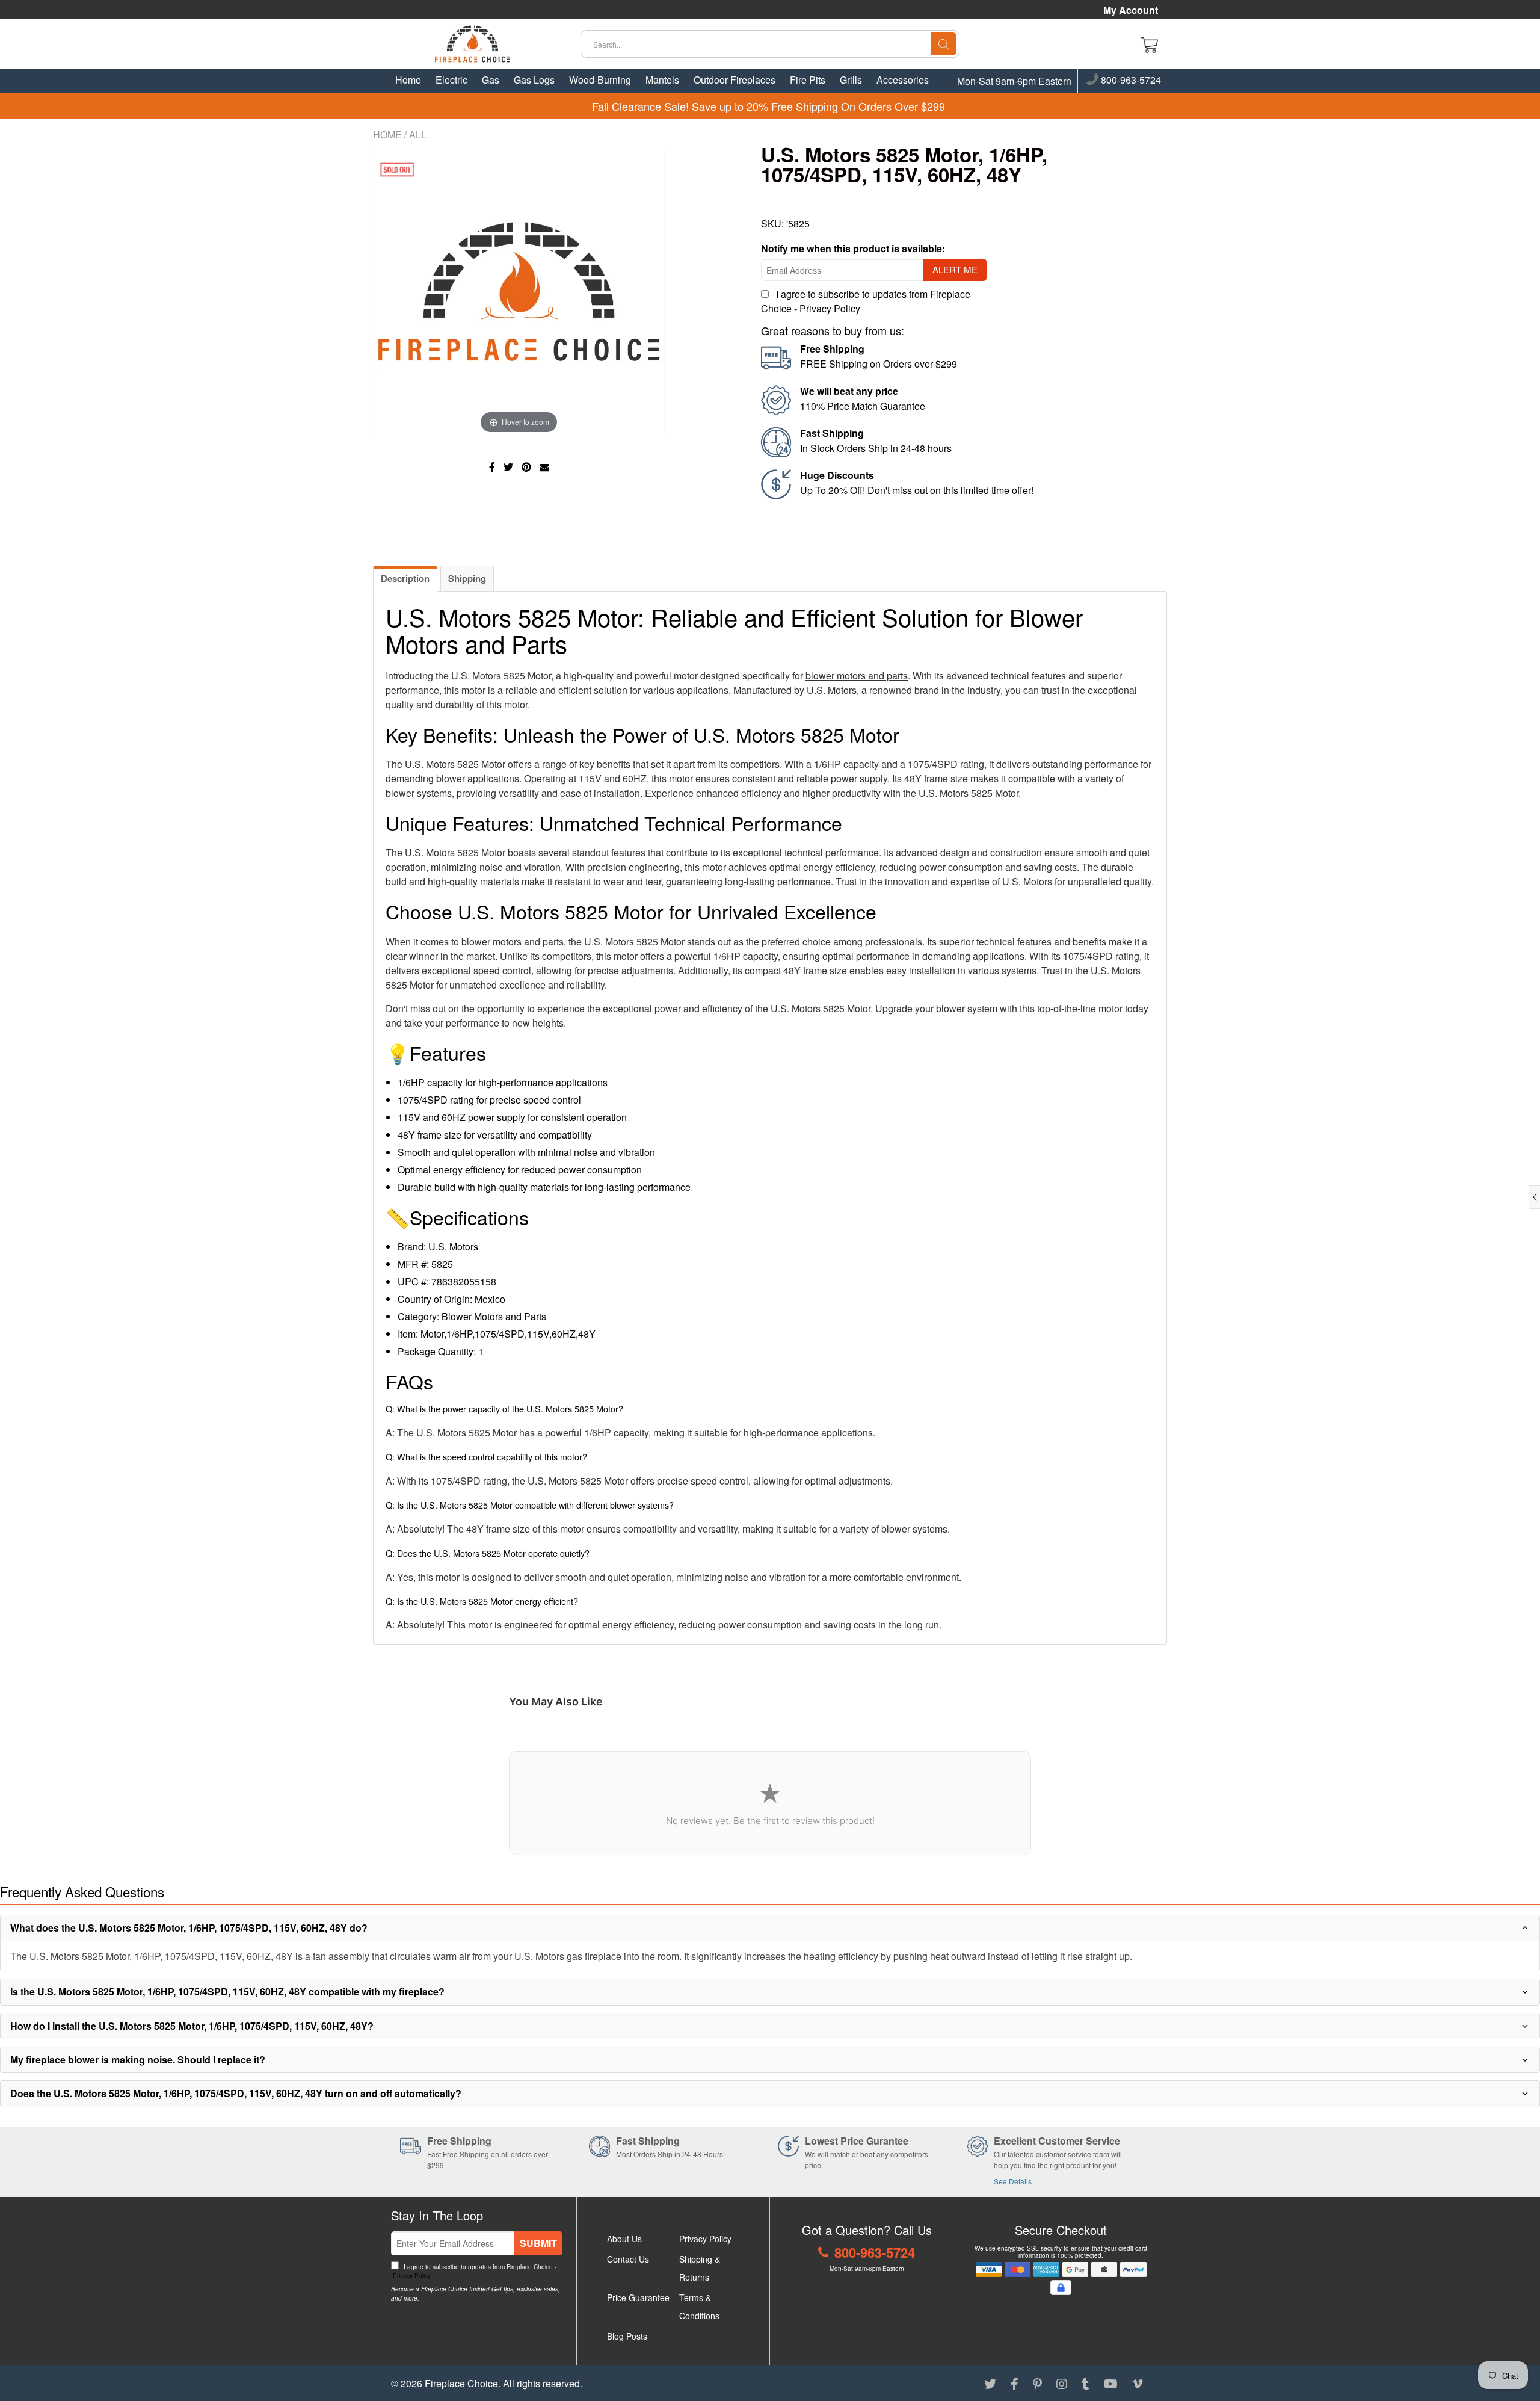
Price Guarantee (638, 2297)
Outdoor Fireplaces (735, 80)
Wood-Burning (600, 80)
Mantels (662, 80)
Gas (491, 80)
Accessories (903, 80)
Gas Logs (534, 80)
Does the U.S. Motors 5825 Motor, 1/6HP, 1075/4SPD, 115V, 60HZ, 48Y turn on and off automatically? (236, 2093)
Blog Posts (627, 2336)
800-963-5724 (1130, 81)
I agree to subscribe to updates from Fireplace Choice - (474, 2271)
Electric (451, 80)
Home (408, 80)
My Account (1131, 10)
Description (405, 578)
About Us (624, 2239)
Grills (851, 80)
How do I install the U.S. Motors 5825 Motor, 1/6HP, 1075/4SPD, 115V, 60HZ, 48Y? (192, 2026)
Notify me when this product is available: (853, 248)
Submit (538, 2243)
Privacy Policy (830, 308)
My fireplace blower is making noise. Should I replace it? (138, 2060)
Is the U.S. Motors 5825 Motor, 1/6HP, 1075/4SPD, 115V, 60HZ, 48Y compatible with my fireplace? (227, 1992)
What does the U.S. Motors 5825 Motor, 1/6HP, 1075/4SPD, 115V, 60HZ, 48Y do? (189, 1928)
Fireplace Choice (461, 2383)
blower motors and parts (857, 675)
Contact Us (628, 2259)
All (418, 134)
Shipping (467, 578)
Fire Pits (808, 80)
